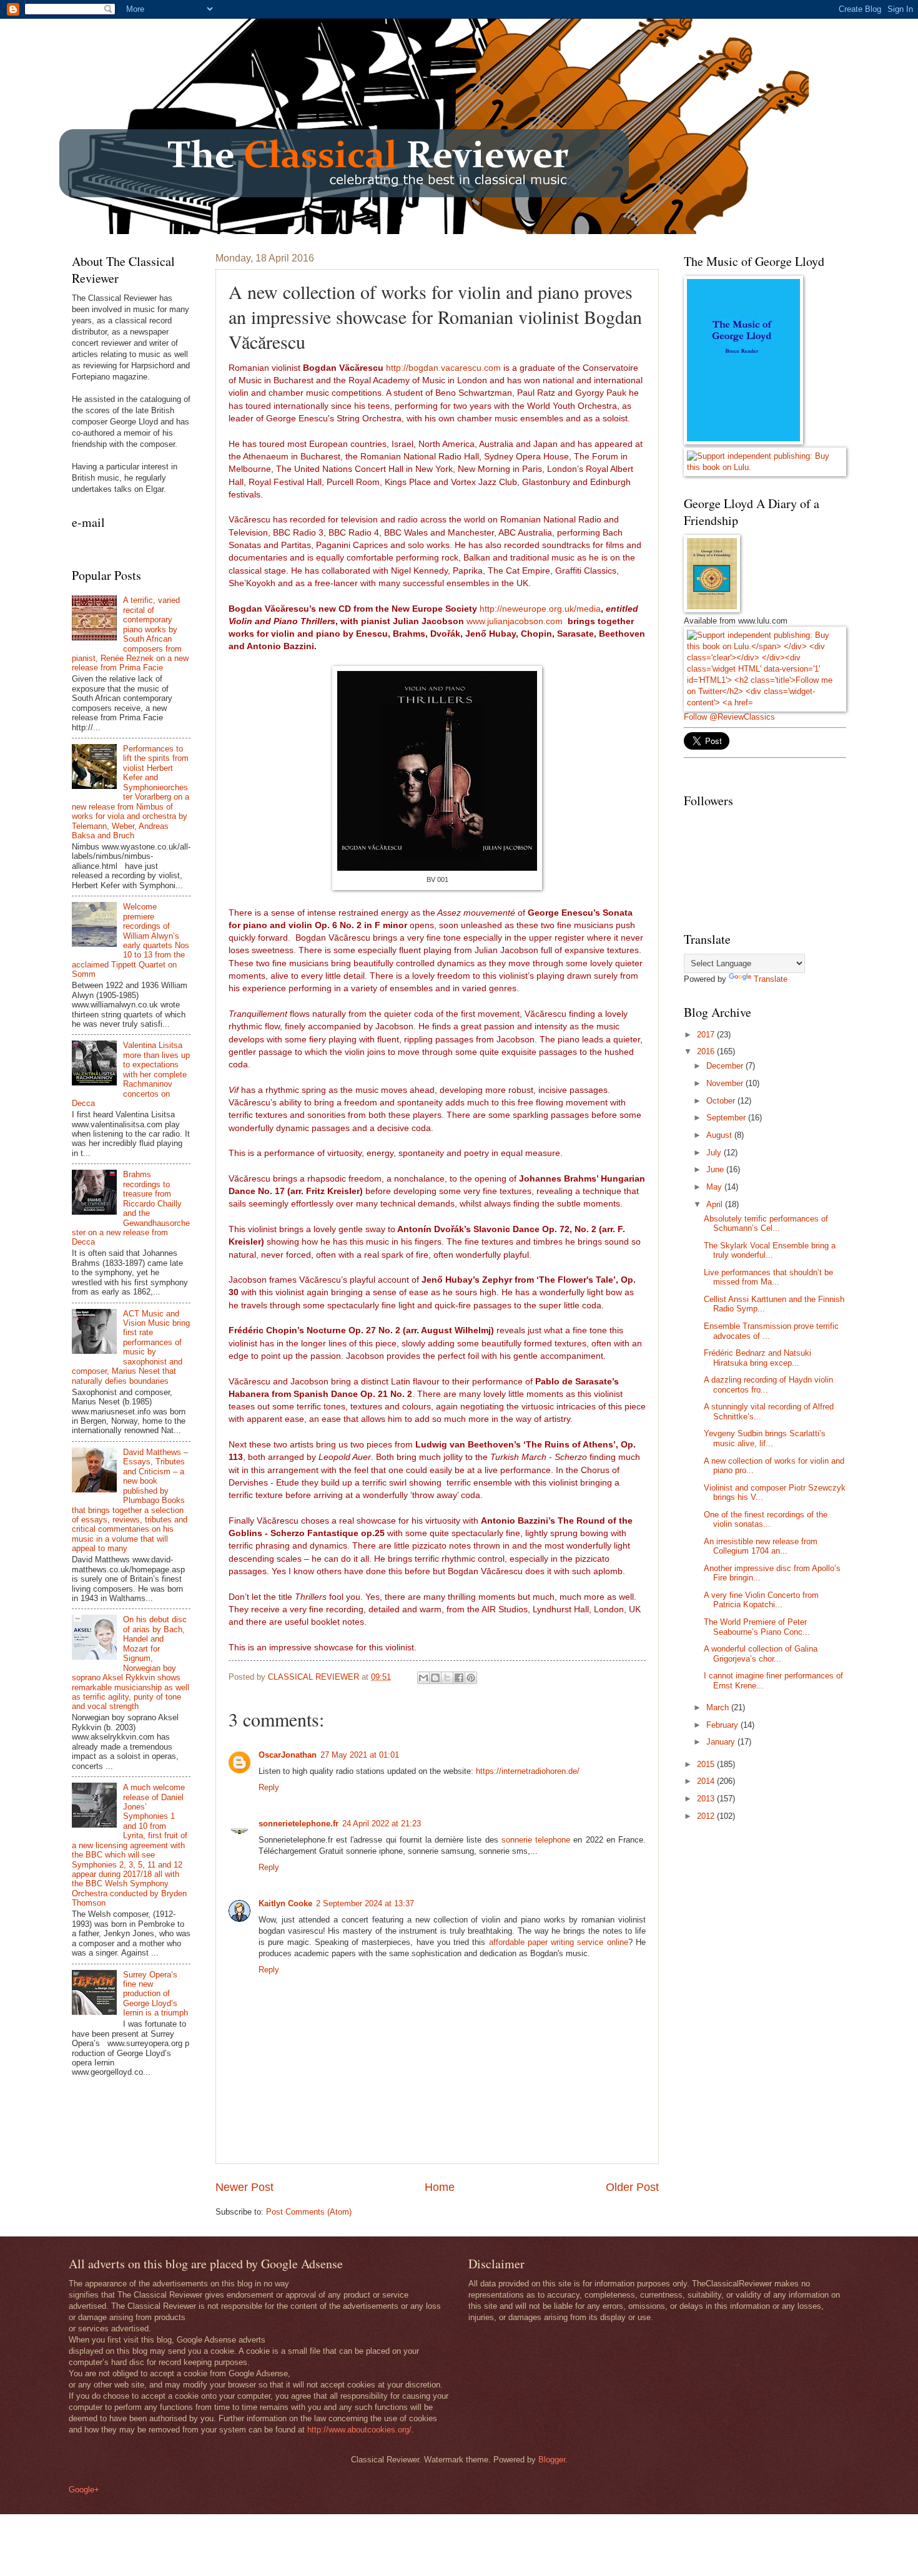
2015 (707, 1764)
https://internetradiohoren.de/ (528, 1771)
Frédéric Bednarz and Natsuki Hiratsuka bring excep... (758, 1358)
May (715, 1187)
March (719, 1707)
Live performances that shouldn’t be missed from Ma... (768, 1277)
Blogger (552, 2460)
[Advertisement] (777, 1921)
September (727, 1118)
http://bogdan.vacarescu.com (443, 368)
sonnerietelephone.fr (299, 1824)
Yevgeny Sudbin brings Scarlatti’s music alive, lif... (765, 1438)
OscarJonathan (288, 1755)
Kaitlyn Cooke (285, 1903)
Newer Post (244, 2187)
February (723, 1725)
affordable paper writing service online (559, 1942)
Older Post (632, 2187)
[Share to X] (447, 1678)
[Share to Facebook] (459, 1678)
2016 (707, 1051)
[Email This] (423, 1678)
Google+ (84, 2490)
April (716, 1204)
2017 (707, 1035)
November (726, 1083)
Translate (771, 979)
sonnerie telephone (536, 1840)
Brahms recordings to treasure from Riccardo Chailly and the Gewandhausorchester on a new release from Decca (131, 1208)
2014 (707, 1781)
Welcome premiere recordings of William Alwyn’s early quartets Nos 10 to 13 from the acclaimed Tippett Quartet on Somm (131, 940)
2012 (707, 1816)
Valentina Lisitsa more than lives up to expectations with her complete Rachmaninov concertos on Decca (131, 1074)
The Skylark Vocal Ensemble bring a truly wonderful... (770, 1250)
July (715, 1153)
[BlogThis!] (435, 1678)
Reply (269, 1787)
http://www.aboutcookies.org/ (359, 2430)
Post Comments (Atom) (309, 2212)
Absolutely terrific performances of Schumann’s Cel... (766, 1223)
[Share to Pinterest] (471, 1678)
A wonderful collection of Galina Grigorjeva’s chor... (761, 1653)
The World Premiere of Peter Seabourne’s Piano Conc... (757, 1627)
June (716, 1169)
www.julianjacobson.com (515, 621)
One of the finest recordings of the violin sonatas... (766, 1519)
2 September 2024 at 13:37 (365, 1903)
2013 (707, 1799)
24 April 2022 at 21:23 (382, 1824)
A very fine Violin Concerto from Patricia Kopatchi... (761, 1600)
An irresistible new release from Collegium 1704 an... (761, 1546)
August (720, 1135)
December (726, 1066)
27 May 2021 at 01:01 (360, 1755)
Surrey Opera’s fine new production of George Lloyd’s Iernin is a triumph (155, 1994)
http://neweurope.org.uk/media (540, 609)
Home (440, 2187)
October (722, 1101)
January (722, 1742)
